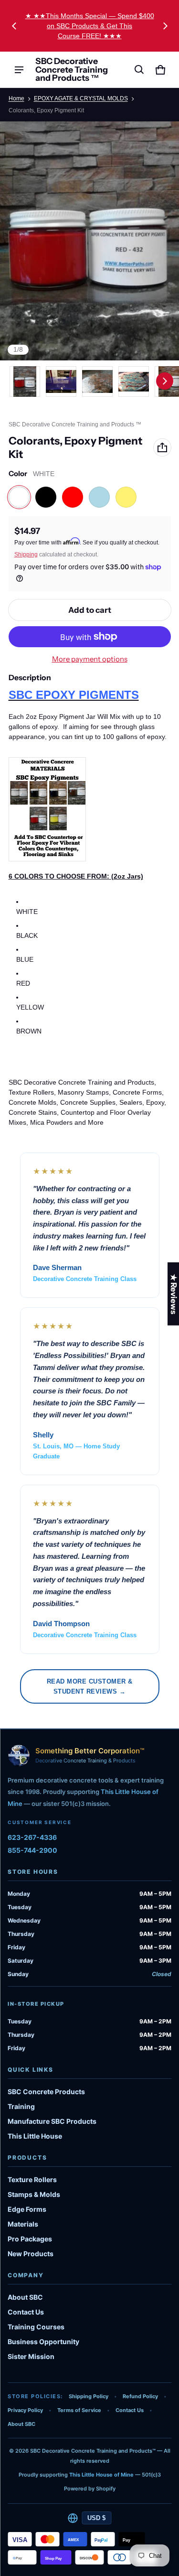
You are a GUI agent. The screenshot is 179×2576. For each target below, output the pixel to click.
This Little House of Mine (101, 2475)
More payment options (90, 659)
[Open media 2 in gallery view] (61, 381)
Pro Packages (30, 2239)
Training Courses (36, 2327)
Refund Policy (140, 2396)
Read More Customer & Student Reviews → (90, 1686)
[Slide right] (165, 26)
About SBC (25, 2297)
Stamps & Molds (34, 2194)
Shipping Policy (89, 2396)
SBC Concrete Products (46, 2092)
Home (16, 98)
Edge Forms (27, 2209)
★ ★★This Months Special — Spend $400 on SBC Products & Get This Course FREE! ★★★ (90, 26)
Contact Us (26, 2312)
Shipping (26, 554)
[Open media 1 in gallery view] (25, 381)
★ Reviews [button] (174, 1293)
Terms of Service (79, 2410)
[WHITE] (19, 497)
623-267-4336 (32, 1837)
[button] (139, 70)
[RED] (73, 497)
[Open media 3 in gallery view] (97, 381)
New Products (31, 2254)
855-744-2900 (32, 1850)
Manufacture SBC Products (52, 2121)
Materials (23, 2224)
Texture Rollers (32, 2179)
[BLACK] (46, 497)
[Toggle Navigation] (19, 70)
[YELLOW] (126, 497)
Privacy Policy (25, 2410)
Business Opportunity (43, 2342)
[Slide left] (14, 26)
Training (21, 2106)
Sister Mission (31, 2356)
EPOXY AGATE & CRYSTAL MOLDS (81, 98)
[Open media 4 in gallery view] (134, 381)
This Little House (35, 2136)
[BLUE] (99, 497)
